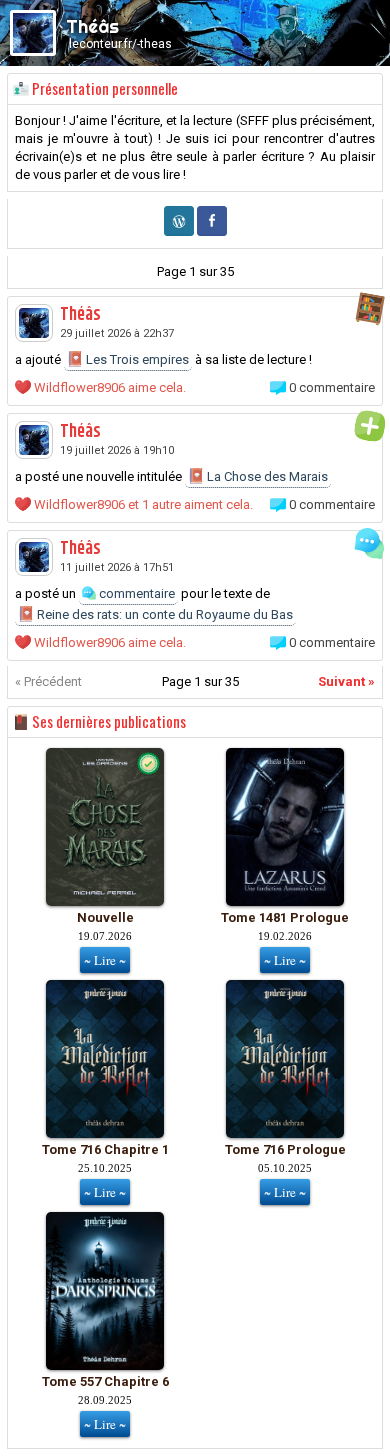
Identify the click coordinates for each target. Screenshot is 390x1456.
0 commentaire (332, 387)
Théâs (80, 315)
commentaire (135, 593)
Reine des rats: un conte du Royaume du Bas (163, 614)
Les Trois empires (136, 359)
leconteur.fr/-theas (120, 44)
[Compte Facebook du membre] (212, 231)
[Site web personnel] (179, 231)
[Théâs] (34, 323)
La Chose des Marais (266, 476)
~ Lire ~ (105, 960)
